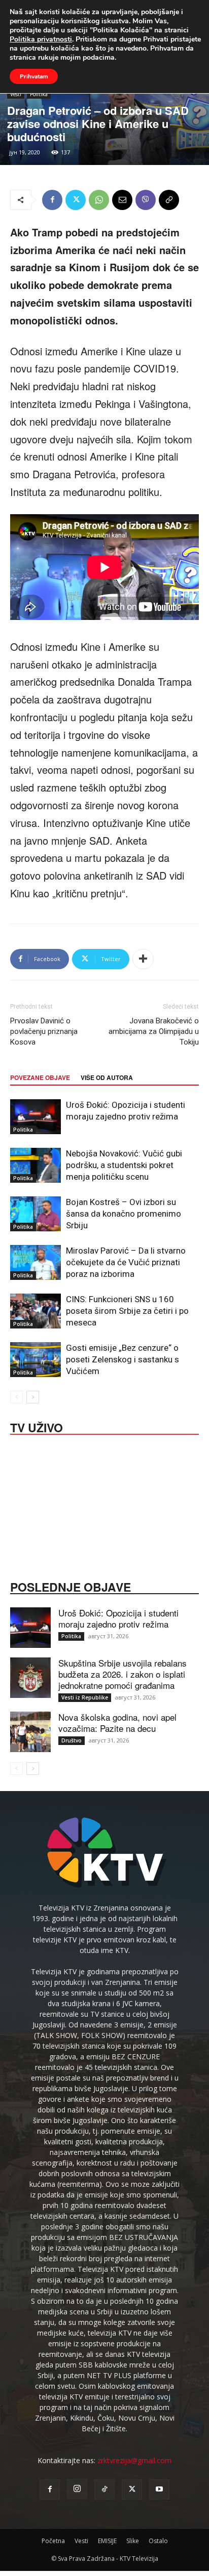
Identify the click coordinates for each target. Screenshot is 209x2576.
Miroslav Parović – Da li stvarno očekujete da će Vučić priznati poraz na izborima (126, 1262)
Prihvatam (34, 76)
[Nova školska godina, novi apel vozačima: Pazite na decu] (30, 1732)
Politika (39, 94)
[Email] (122, 200)
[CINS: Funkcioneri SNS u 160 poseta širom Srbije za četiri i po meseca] (36, 1311)
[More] (143, 959)
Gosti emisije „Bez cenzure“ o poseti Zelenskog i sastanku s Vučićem (123, 1359)
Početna (53, 2541)
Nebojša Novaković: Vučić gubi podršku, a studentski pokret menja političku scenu (124, 1165)
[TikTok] (104, 2489)
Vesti (16, 94)
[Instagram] (77, 2489)
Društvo (72, 1740)
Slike (133, 2541)
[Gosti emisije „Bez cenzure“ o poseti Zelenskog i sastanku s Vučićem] (36, 1360)
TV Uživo (37, 1427)
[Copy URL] (169, 200)
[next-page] (33, 1397)
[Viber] (146, 200)
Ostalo (158, 2541)
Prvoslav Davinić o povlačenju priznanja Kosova (44, 1031)
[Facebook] (52, 200)
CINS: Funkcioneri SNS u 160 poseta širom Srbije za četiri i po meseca (127, 1311)
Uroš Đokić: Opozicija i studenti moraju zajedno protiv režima (118, 1618)
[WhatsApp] (99, 200)
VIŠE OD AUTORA (107, 1077)
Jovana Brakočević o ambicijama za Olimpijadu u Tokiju (154, 1031)
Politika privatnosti (41, 39)
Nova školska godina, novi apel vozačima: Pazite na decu (117, 1722)
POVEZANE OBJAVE (40, 1077)
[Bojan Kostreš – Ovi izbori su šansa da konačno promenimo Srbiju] (36, 1214)
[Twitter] (76, 200)
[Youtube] (159, 2489)
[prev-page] (16, 1397)
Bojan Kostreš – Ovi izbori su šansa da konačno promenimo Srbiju (124, 1214)
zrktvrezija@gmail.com (134, 2460)
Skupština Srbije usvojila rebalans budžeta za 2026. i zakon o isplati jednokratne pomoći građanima (123, 1674)
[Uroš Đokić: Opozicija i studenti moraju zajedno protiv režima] (36, 1117)
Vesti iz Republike (85, 1697)
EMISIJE (107, 2541)
